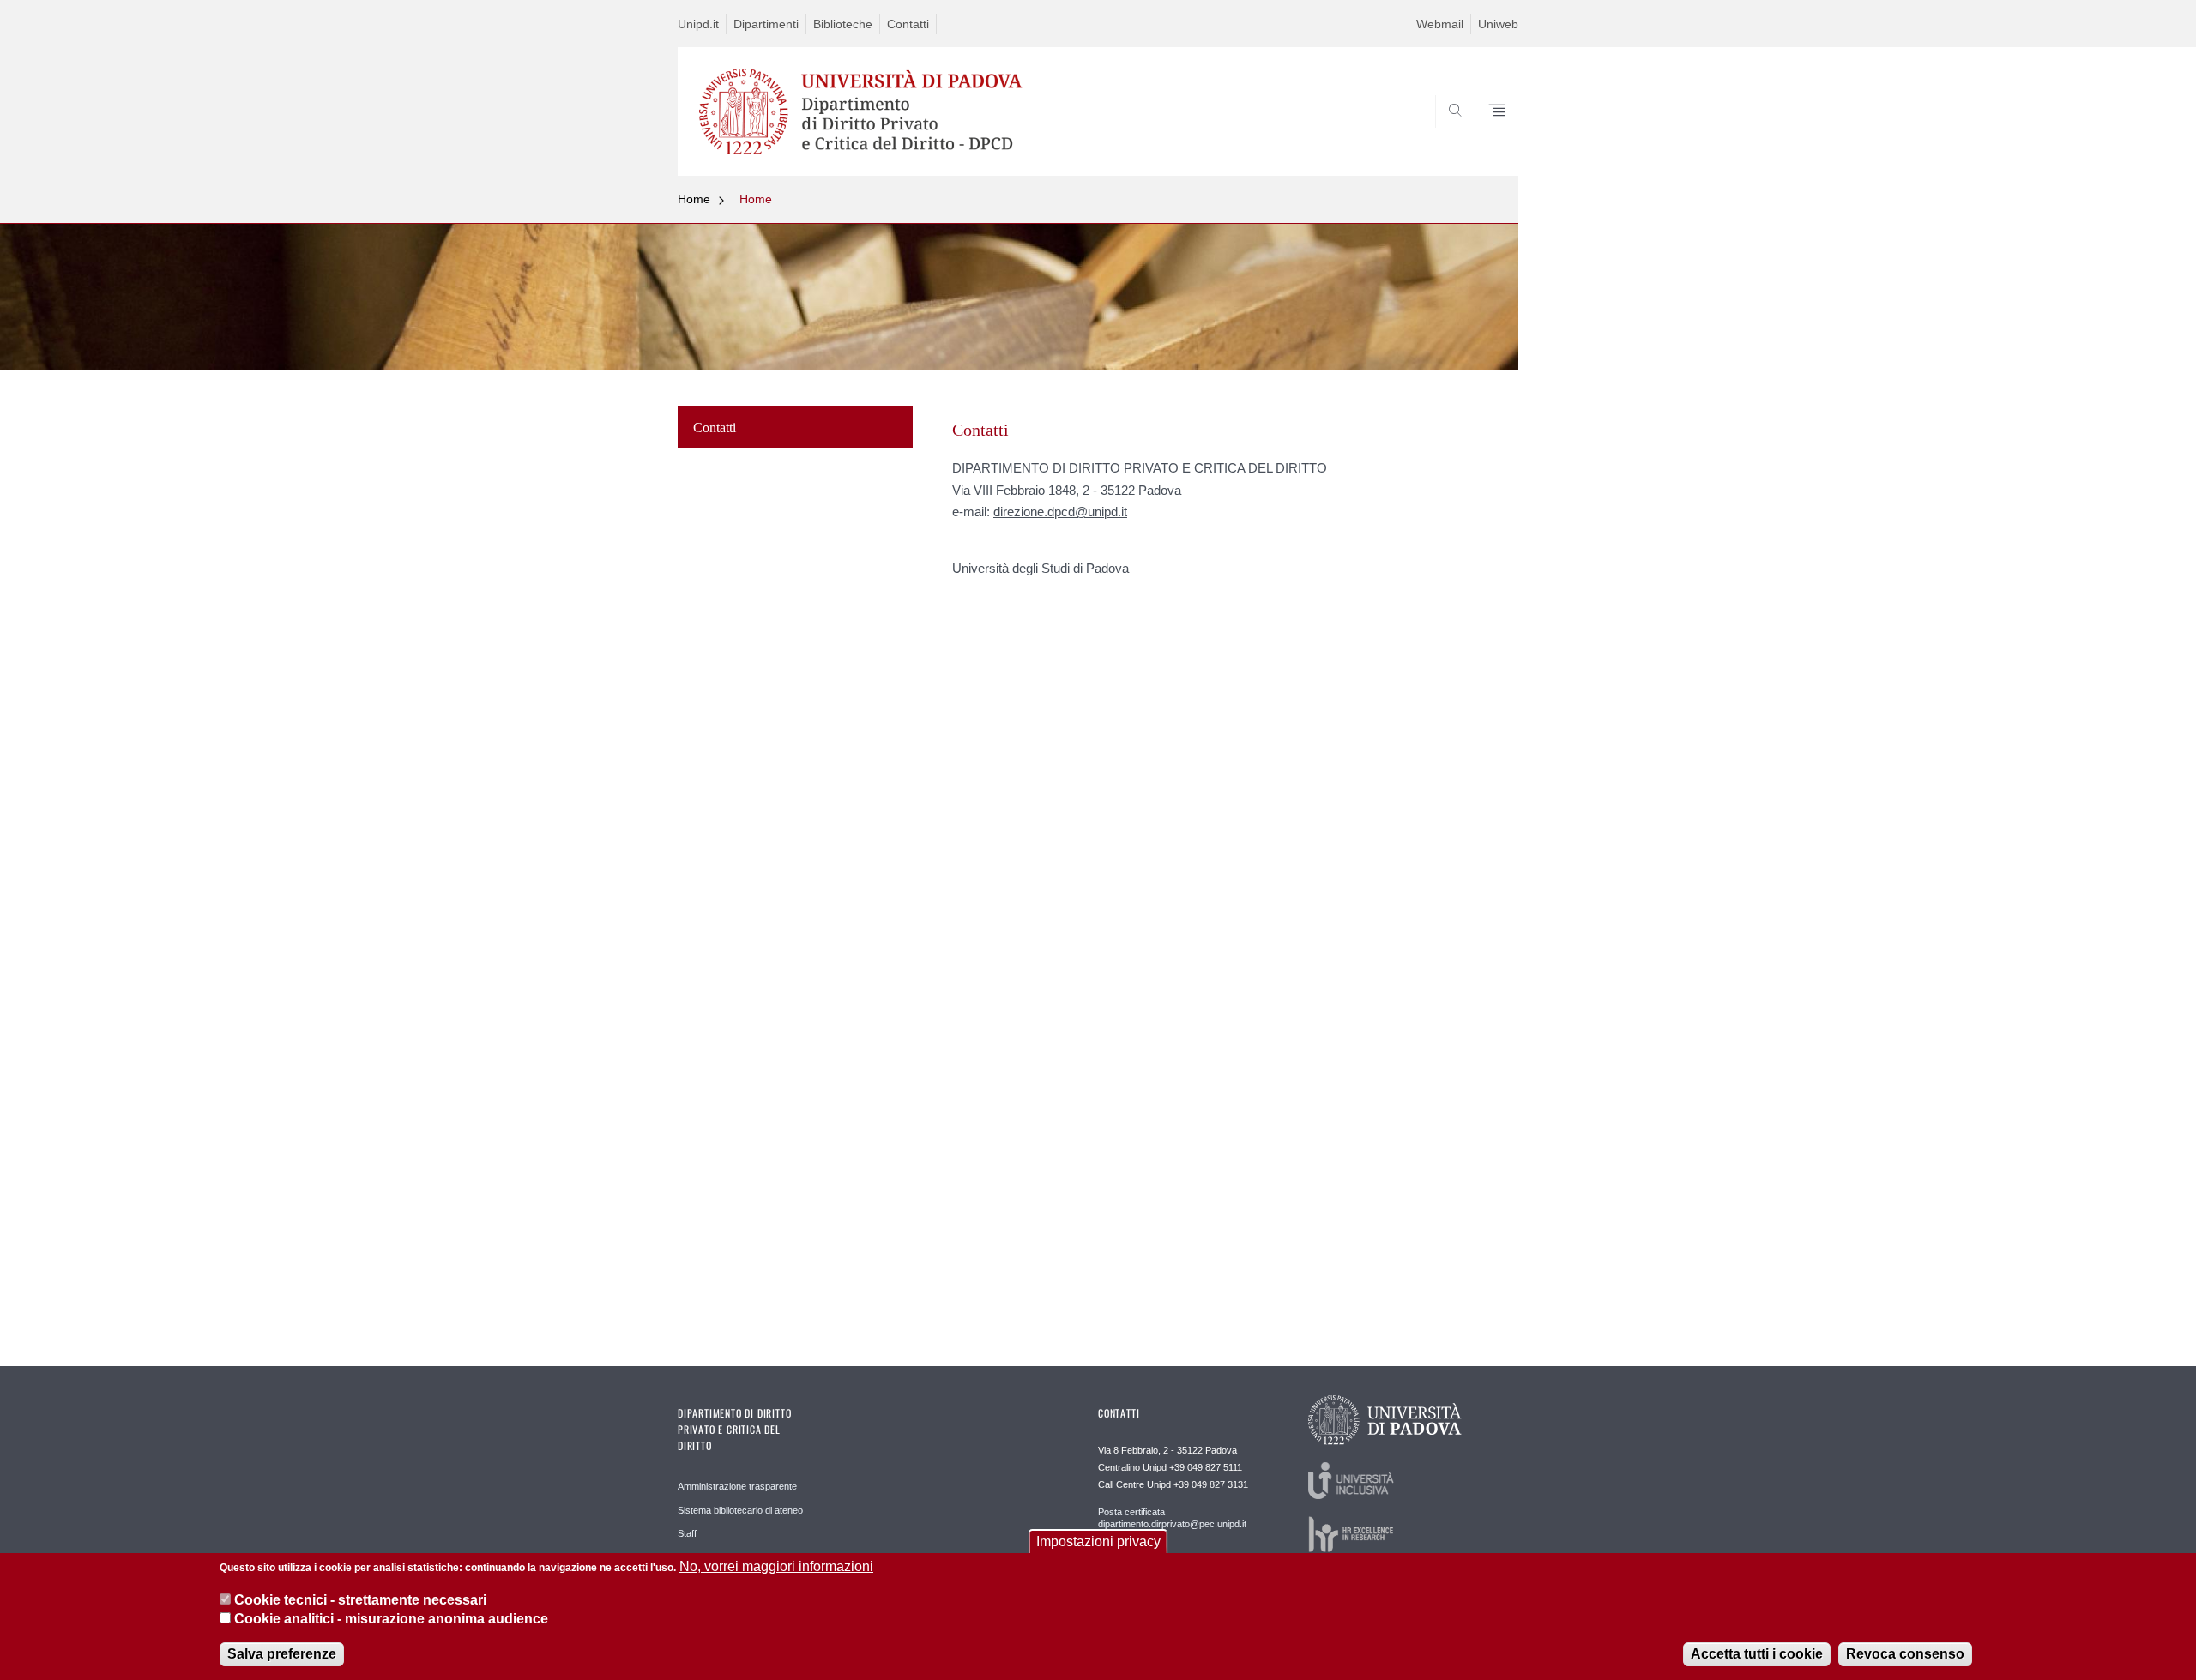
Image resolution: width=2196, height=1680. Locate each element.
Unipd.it (698, 24)
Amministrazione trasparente (737, 1486)
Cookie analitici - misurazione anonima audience (391, 1619)
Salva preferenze (282, 1654)
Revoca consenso (1905, 1654)
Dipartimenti (766, 24)
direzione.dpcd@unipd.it (1060, 512)
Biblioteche (843, 24)
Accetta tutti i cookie (1757, 1654)
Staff (687, 1533)
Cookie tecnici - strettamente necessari (360, 1599)
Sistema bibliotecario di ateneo (740, 1510)
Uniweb (1498, 24)
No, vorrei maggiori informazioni (776, 1566)
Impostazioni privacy (1098, 1542)
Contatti (908, 24)
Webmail (1440, 24)
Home (694, 199)
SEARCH (1488, 135)
